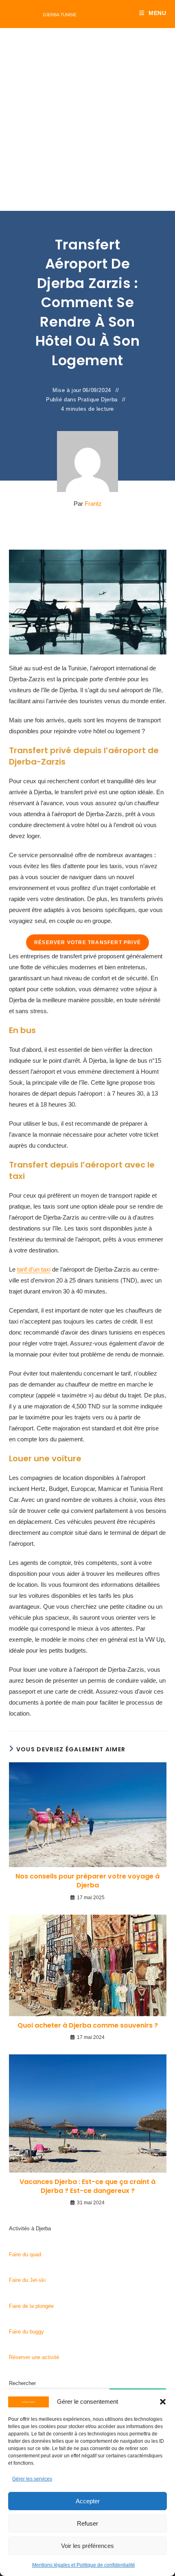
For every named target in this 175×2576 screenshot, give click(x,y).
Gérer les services (32, 2479)
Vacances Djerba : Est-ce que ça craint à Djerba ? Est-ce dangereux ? (87, 2186)
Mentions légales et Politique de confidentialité (84, 2565)
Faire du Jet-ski (27, 2280)
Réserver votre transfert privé (87, 942)
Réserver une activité (34, 2357)
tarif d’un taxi (34, 1269)
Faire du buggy (26, 2332)
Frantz (93, 504)
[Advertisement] (87, 119)
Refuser (87, 2523)
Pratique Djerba (98, 400)
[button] (163, 2402)
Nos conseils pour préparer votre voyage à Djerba (87, 1881)
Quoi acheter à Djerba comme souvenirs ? (88, 2026)
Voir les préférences (87, 2546)
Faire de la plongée (31, 2306)
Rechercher (22, 2383)
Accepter (88, 2501)
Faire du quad (25, 2254)
